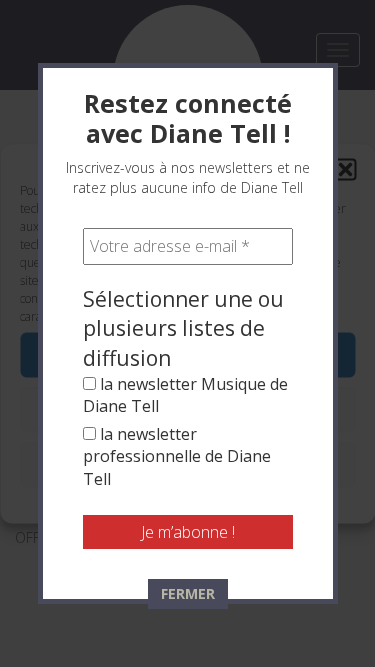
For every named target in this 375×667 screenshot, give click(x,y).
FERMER (188, 593)
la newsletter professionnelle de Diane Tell (177, 456)
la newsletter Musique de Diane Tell (185, 395)
